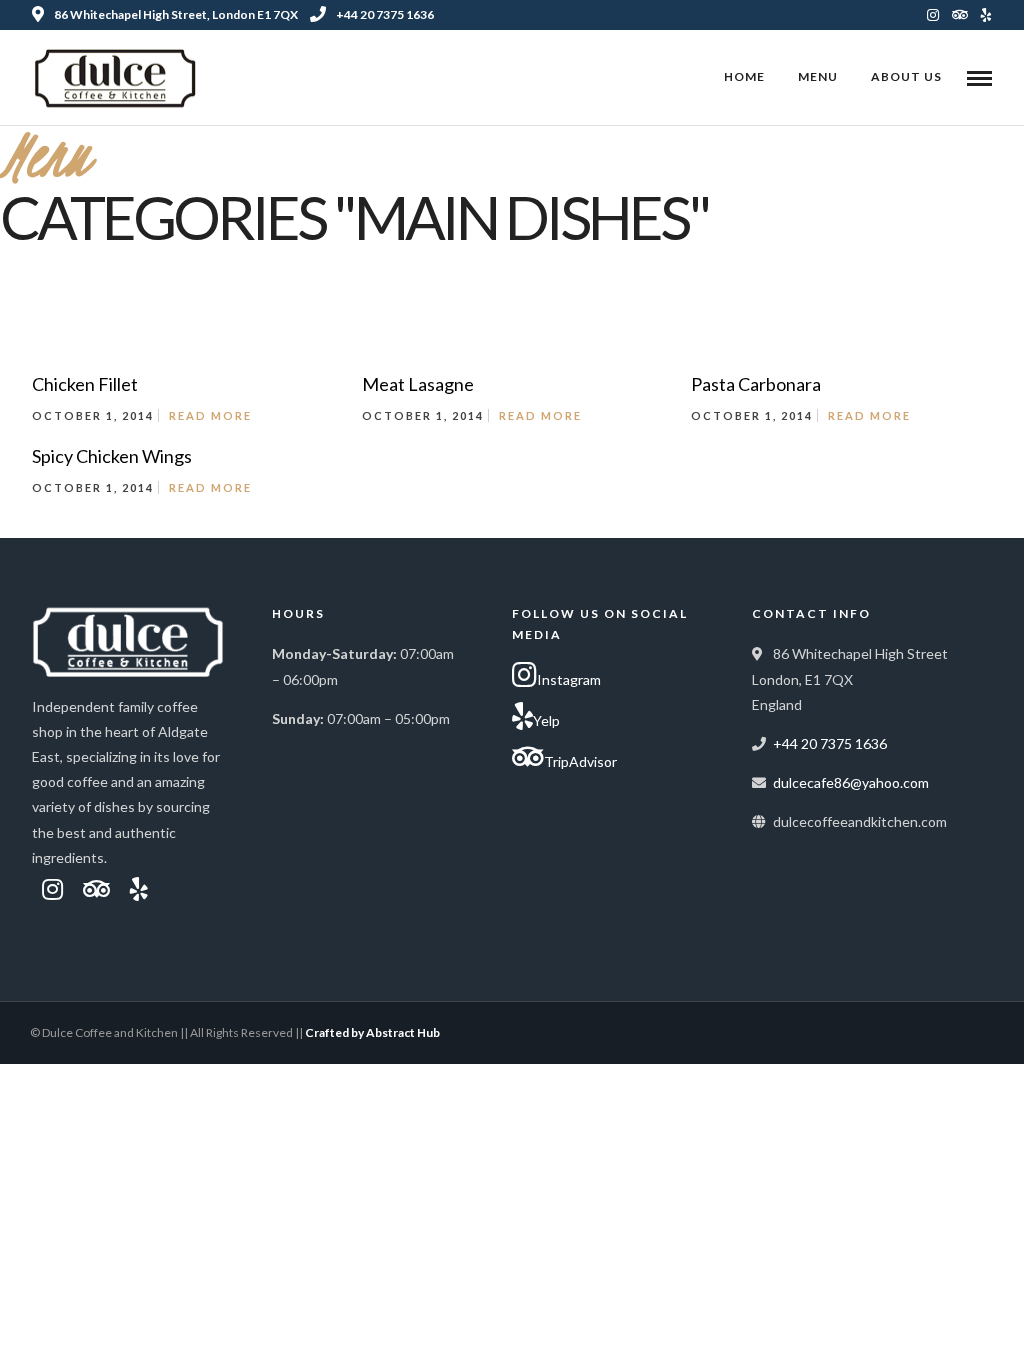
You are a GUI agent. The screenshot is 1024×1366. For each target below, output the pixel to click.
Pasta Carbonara (756, 384)
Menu (818, 76)
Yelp (546, 720)
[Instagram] (933, 15)
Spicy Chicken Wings (112, 456)
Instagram (569, 679)
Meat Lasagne (418, 384)
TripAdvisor (580, 761)
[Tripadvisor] (960, 15)
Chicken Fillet (85, 384)
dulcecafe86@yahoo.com (851, 782)
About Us (906, 76)
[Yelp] (986, 15)
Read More (210, 415)
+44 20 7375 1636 (385, 14)
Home (744, 76)
